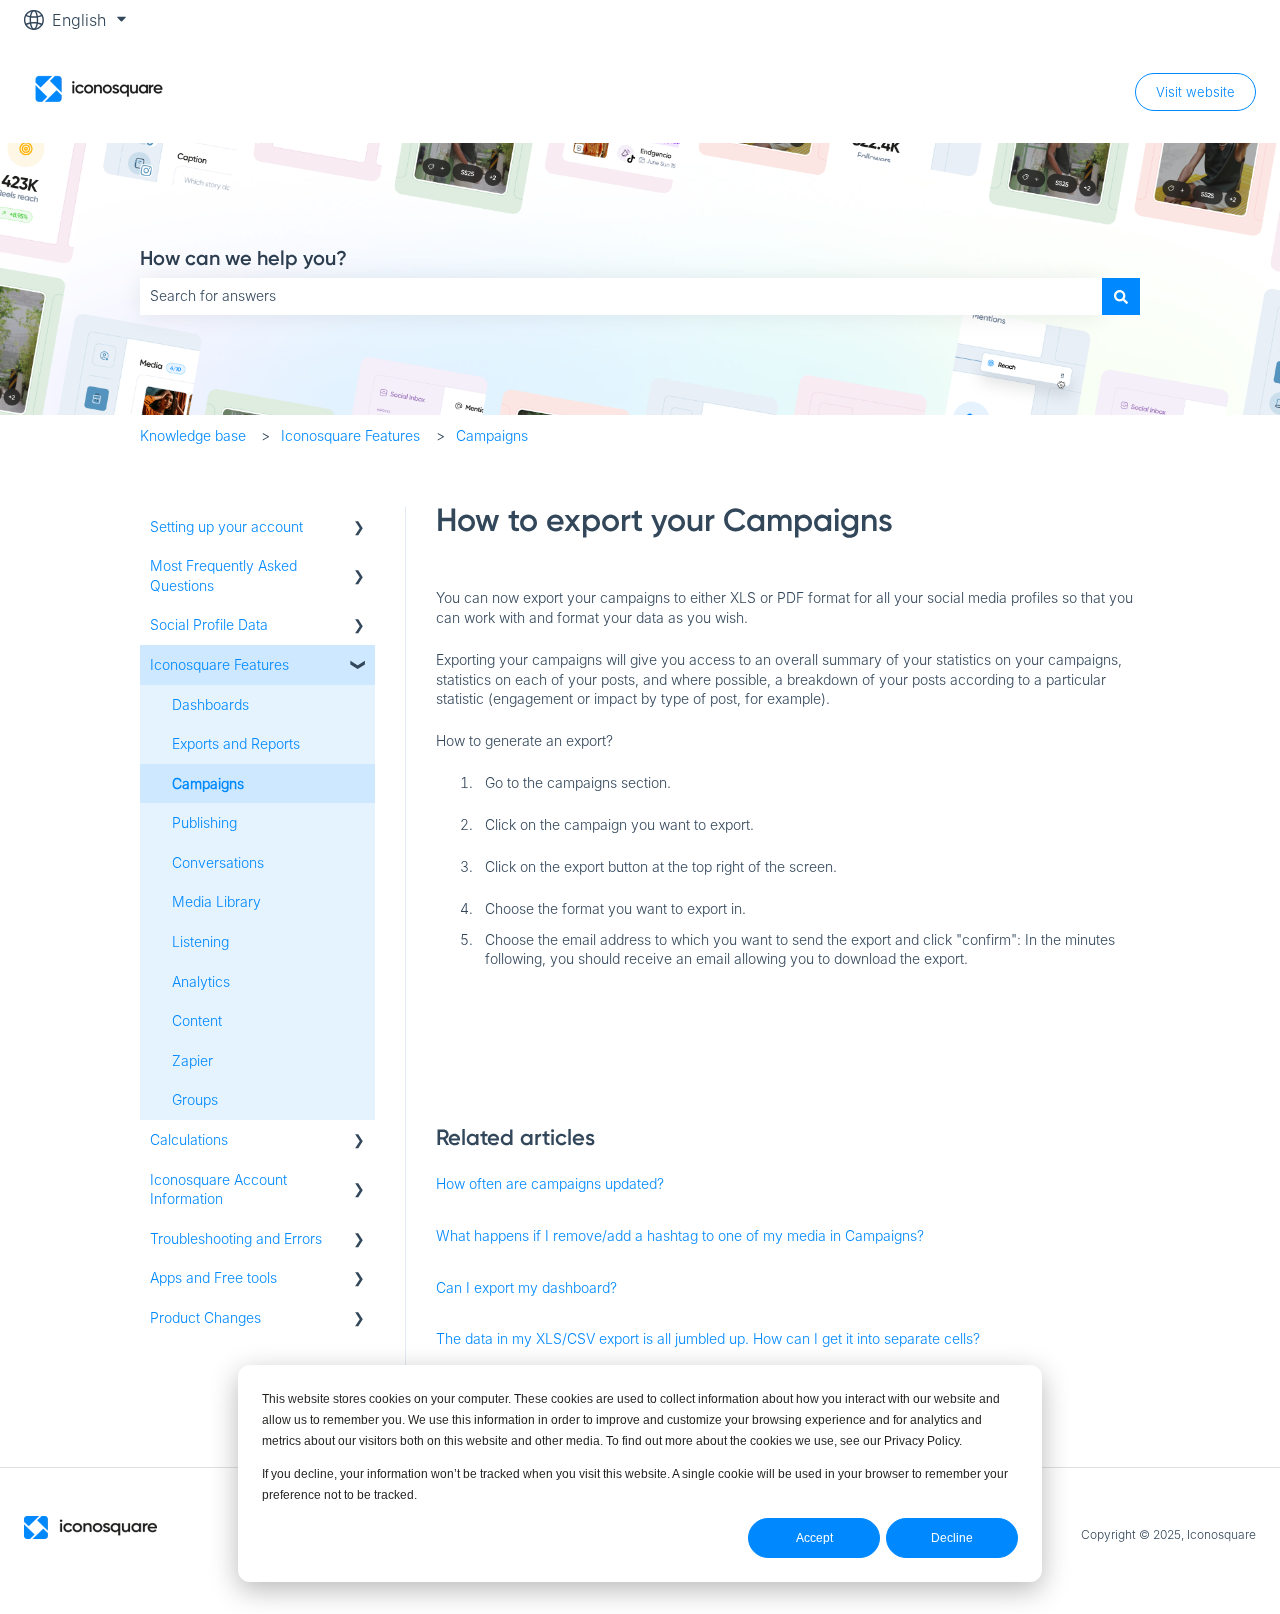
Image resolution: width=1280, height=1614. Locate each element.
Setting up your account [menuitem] (226, 526)
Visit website (1195, 92)
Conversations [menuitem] (218, 862)
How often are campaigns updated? (550, 1183)
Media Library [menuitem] (216, 901)
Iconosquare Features (350, 435)
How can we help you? (243, 258)
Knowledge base (193, 435)
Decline (952, 1538)
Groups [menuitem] (195, 1099)
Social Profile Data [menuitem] (209, 624)
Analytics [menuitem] (201, 981)
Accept (814, 1538)
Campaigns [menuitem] (208, 783)
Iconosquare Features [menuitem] (219, 664)
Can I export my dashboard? (526, 1287)
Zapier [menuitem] (192, 1060)
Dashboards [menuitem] (210, 704)
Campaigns (492, 435)
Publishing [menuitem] (204, 822)
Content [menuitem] (197, 1020)
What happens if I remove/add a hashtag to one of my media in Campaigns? (680, 1235)
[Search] (1121, 296)
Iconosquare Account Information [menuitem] (218, 1189)
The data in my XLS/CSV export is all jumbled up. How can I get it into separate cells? (708, 1338)
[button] (359, 529)
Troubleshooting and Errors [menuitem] (236, 1238)
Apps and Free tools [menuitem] (213, 1277)
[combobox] (621, 296)
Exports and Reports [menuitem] (236, 743)
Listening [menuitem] (200, 941)
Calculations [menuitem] (189, 1139)
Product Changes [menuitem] (205, 1317)
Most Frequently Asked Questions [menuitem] (223, 575)
